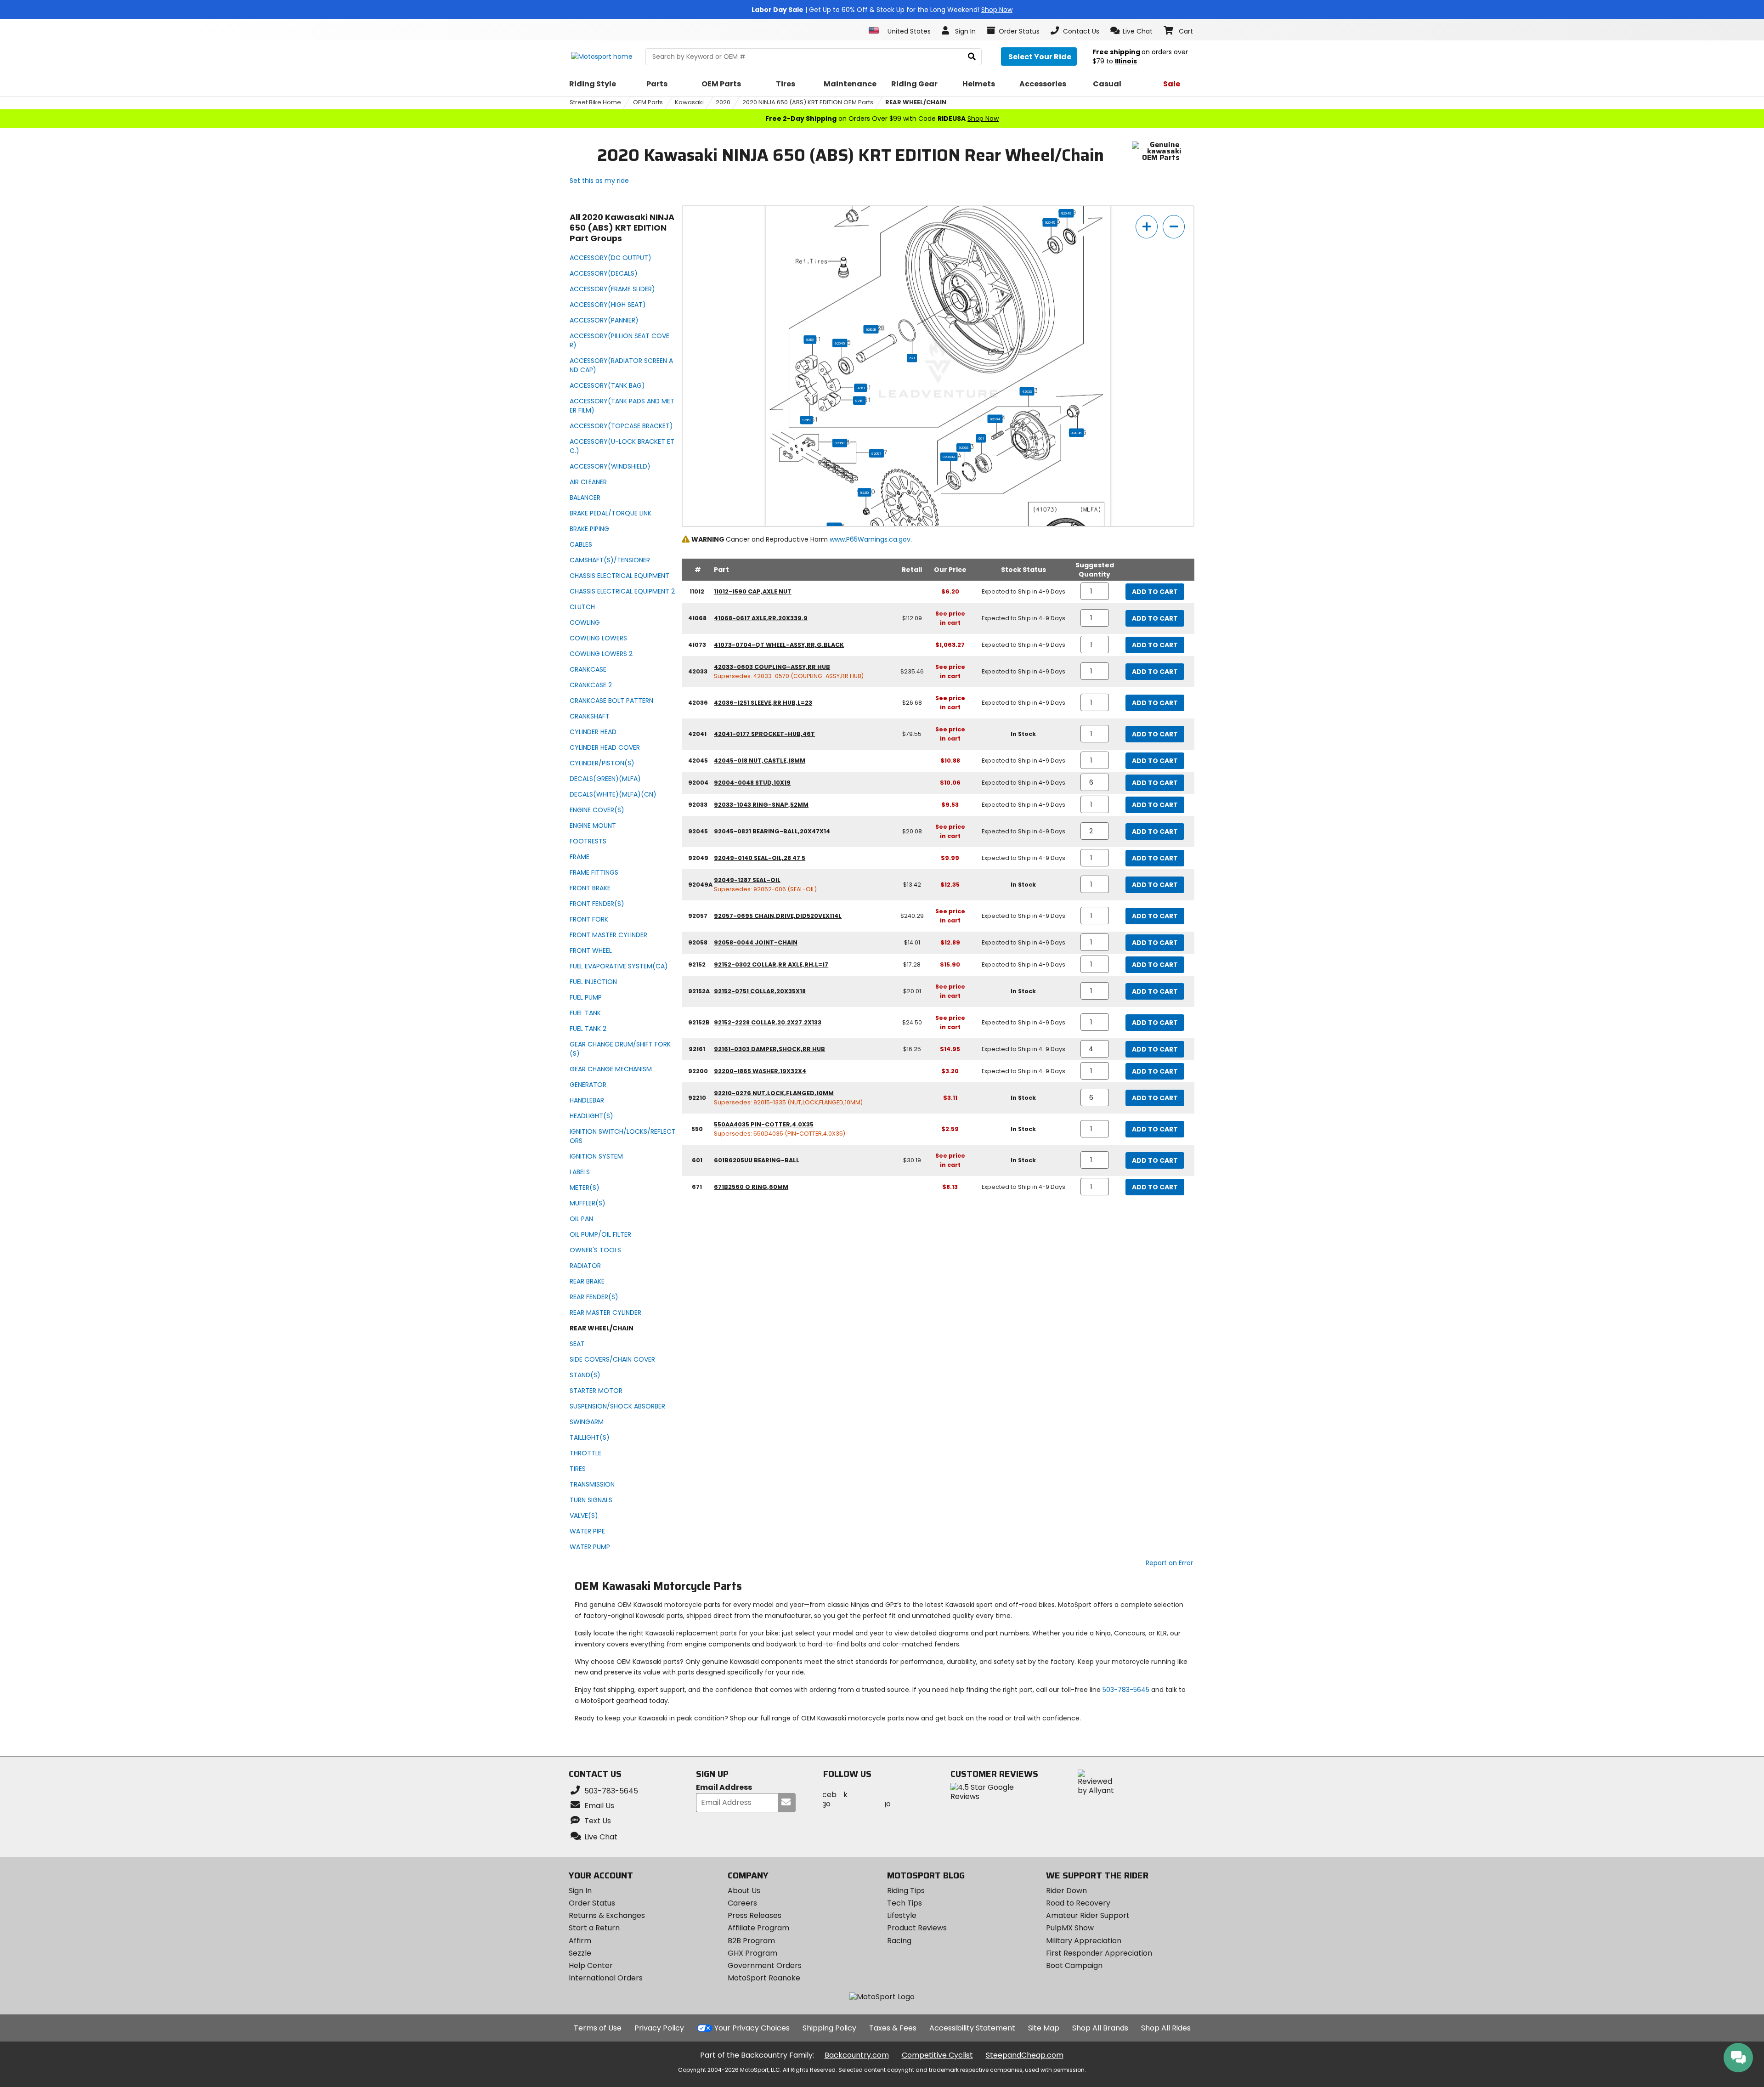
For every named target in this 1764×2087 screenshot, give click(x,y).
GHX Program (752, 1953)
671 (912, 358)
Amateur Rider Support (1088, 1915)
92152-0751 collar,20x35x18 (760, 991)
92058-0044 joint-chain (756, 942)
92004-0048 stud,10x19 (752, 783)
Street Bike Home (595, 102)
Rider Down (1066, 1891)
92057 (876, 453)
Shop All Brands (1100, 2028)
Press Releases (755, 1915)
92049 (1066, 213)
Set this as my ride (599, 181)
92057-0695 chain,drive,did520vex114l (778, 916)
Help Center (591, 1965)
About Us (744, 1891)
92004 (995, 419)
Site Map (1044, 2028)
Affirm (580, 1941)
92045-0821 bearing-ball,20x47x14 (772, 831)
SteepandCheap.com (1025, 2055)
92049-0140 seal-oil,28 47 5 (760, 858)
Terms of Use (598, 2028)
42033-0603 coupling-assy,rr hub (772, 667)
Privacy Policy (659, 2028)
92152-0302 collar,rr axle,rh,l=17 (771, 964)
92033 (964, 447)
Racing (899, 1941)
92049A (949, 457)
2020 (723, 102)
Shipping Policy (829, 2028)
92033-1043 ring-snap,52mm (761, 805)
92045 (840, 343)
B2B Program (751, 1941)
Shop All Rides (1166, 2028)
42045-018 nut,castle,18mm (760, 761)
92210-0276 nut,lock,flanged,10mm (774, 1093)
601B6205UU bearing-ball (757, 1160)
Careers (742, 1903)
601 (981, 438)
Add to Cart (1155, 592)
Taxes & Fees (893, 2028)
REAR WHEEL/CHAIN (916, 102)
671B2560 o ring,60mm (751, 1187)
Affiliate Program (758, 1928)
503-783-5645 (1126, 1690)
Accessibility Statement (972, 2028)
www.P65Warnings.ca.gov (870, 539)
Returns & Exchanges (607, 1915)
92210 (864, 492)
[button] (1132, 31)
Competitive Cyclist (937, 2055)
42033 (1027, 391)
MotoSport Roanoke (764, 1978)
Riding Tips (906, 1891)
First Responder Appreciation (1099, 1953)
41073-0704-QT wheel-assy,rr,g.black (779, 645)
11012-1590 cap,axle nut (753, 591)
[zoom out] (1174, 227)
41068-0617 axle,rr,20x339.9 (761, 618)
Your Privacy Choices (752, 2028)
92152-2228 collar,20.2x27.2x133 (768, 1022)
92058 (840, 443)
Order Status (592, 1903)
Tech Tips (905, 1903)
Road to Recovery (1078, 1903)
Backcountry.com (857, 2055)
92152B (871, 329)
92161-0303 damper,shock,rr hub (769, 1049)
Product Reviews (917, 1928)
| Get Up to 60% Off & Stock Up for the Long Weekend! (882, 10)
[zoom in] (1147, 227)
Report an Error (1169, 1563)
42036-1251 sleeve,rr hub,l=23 (763, 703)
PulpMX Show (1070, 1928)
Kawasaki (689, 102)
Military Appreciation (1084, 1941)
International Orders (606, 1978)
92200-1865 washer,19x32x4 (760, 1071)
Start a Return (594, 1928)
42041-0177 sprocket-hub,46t (764, 734)
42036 (1076, 433)
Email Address (724, 1788)
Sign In (580, 1891)
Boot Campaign (1074, 1965)
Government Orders (765, 1965)
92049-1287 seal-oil (747, 880)
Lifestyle (902, 1915)
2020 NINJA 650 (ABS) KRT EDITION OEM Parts (808, 102)
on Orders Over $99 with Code (882, 119)
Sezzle (580, 1953)
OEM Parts (648, 102)
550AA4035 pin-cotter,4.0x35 (764, 1124)
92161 (810, 339)
